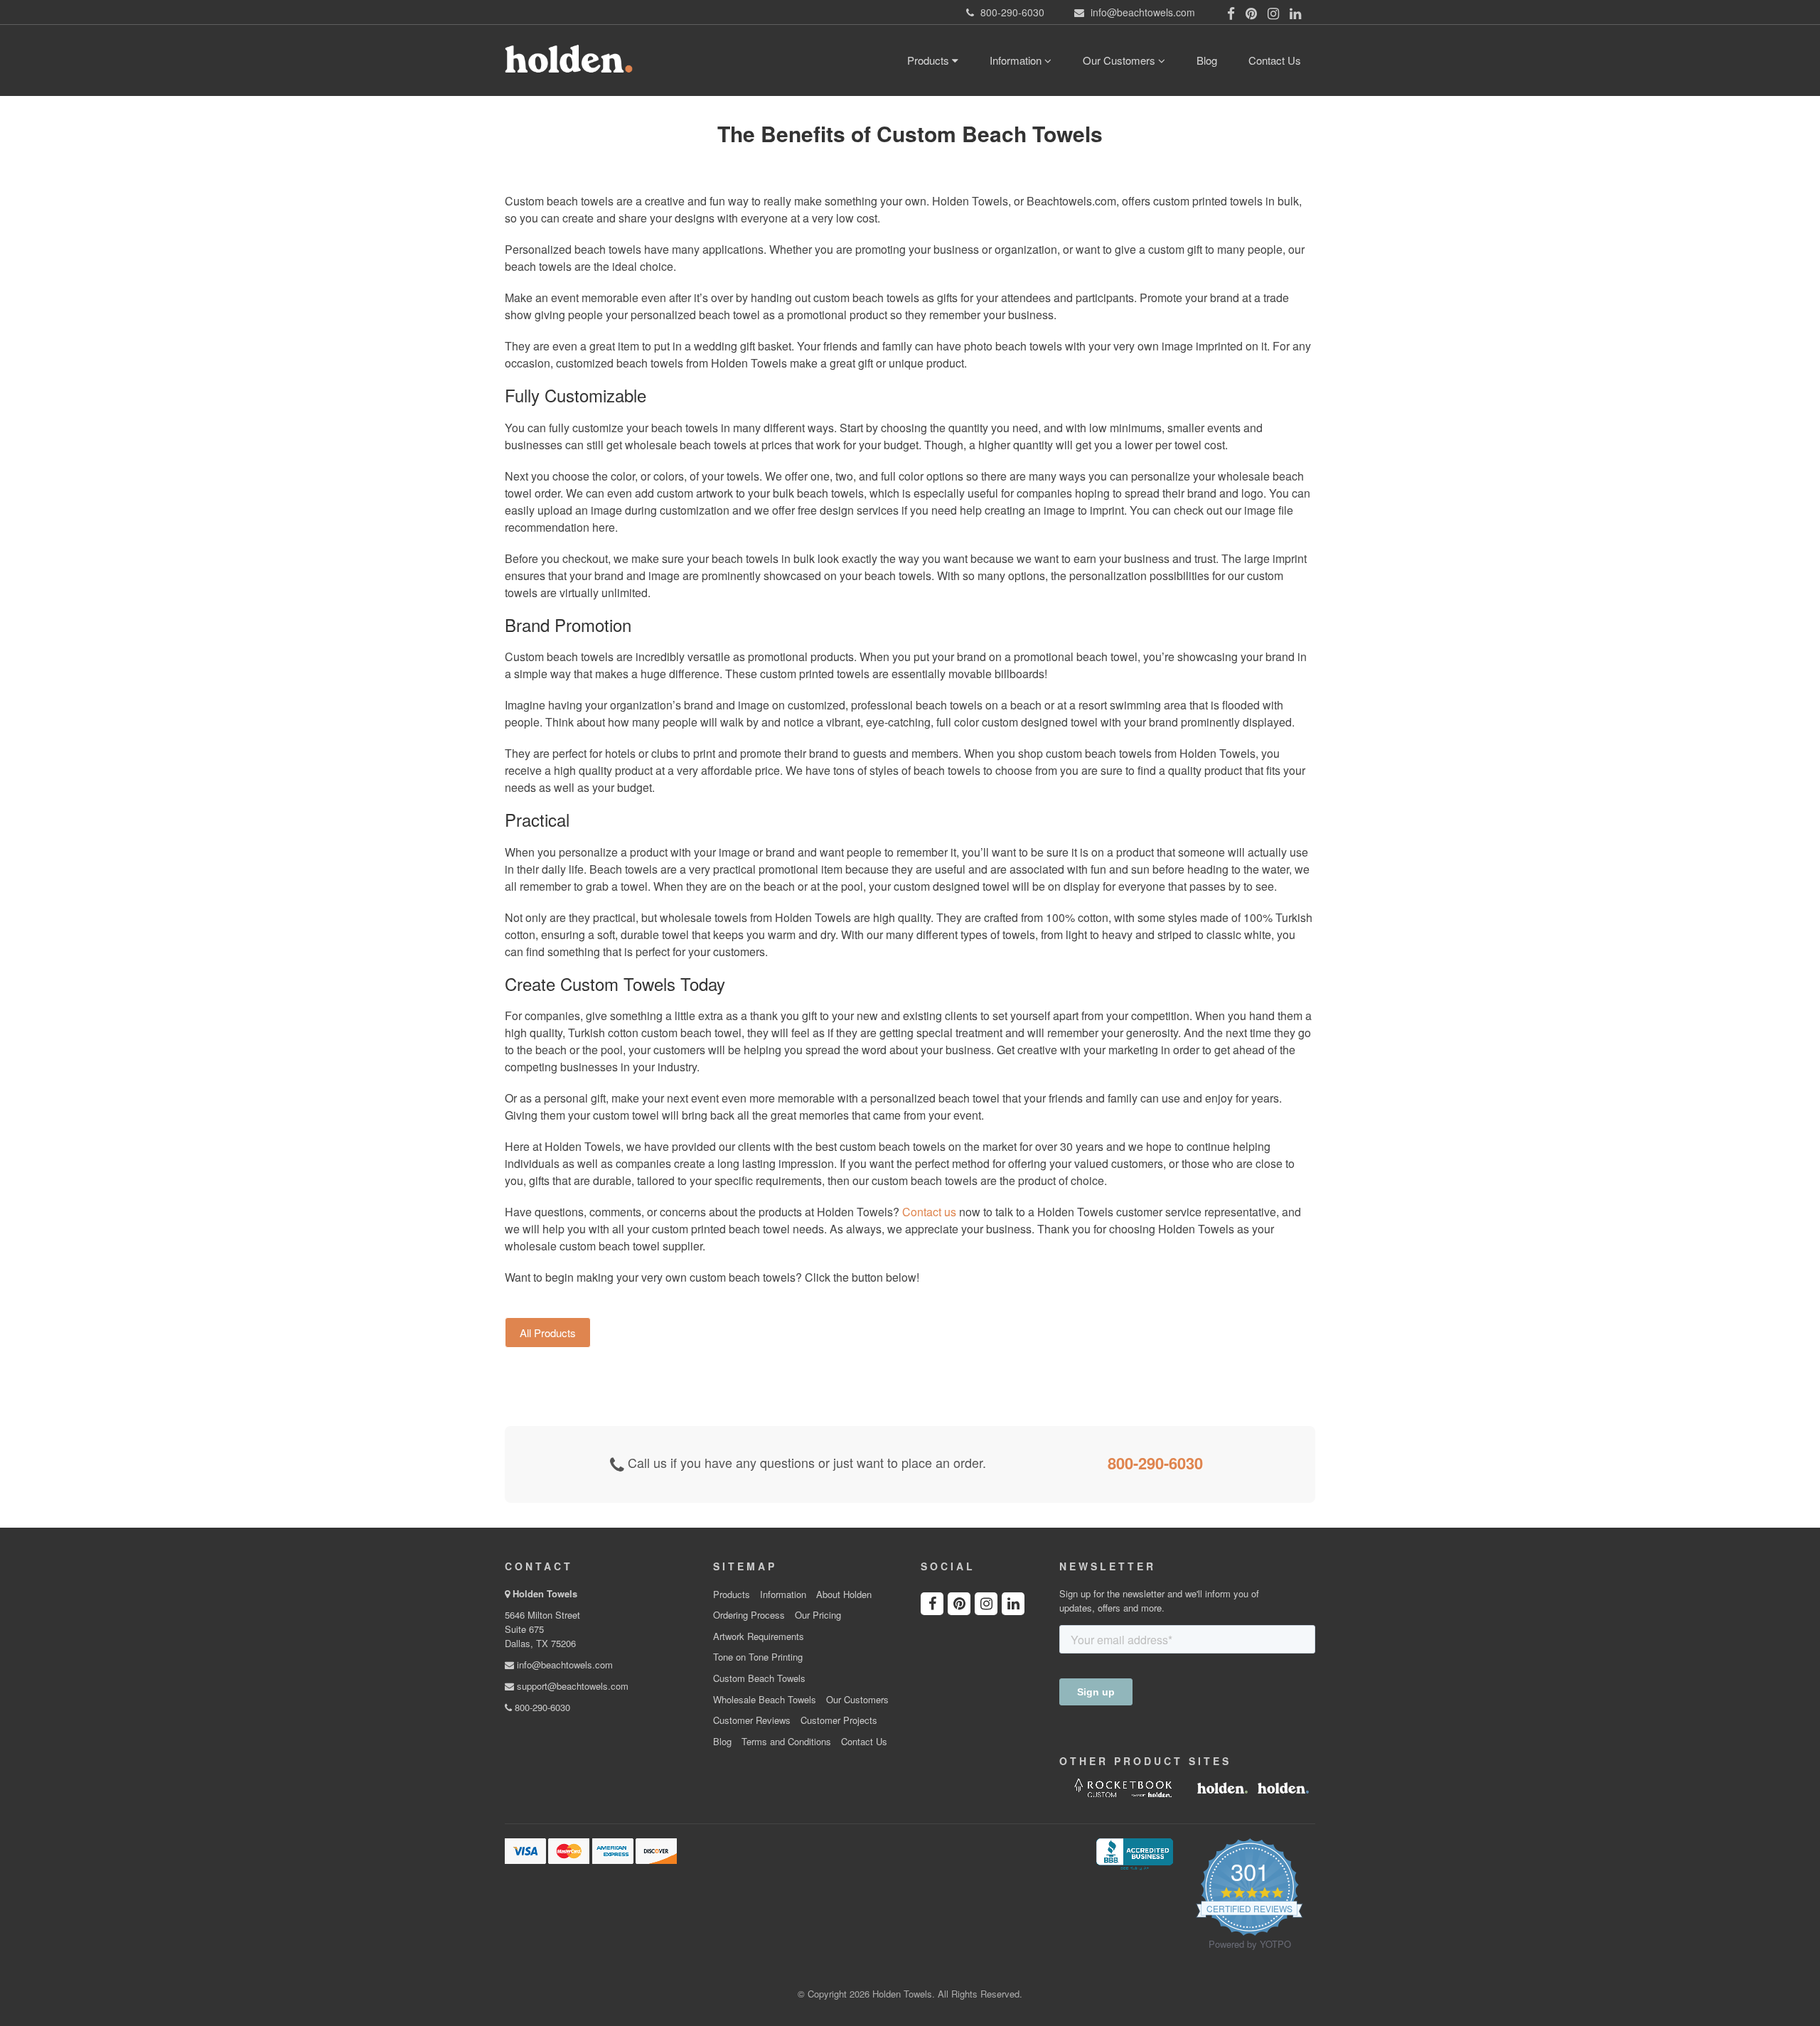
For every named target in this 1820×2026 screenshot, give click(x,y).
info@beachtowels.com (563, 1665)
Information (1017, 60)
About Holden (844, 1594)
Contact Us (1275, 60)
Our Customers (1120, 60)
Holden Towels (545, 1593)
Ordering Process (749, 1615)
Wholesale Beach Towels (765, 1700)
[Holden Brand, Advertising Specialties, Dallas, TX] (1135, 1853)
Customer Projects (839, 1720)
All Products (548, 1333)
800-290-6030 (1155, 1463)
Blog (1207, 60)
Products (930, 60)
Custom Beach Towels (759, 1678)
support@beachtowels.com (571, 1686)
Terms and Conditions (786, 1742)
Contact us (929, 1212)
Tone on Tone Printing (758, 1657)
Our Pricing (818, 1615)
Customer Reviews (752, 1720)
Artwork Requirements (759, 1636)
